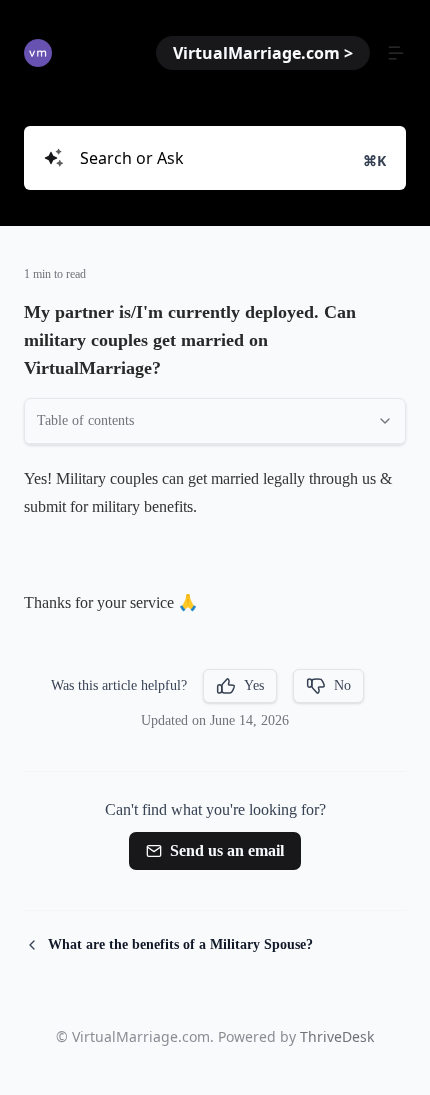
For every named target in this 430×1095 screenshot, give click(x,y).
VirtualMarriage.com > (263, 53)
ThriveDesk (337, 1036)
